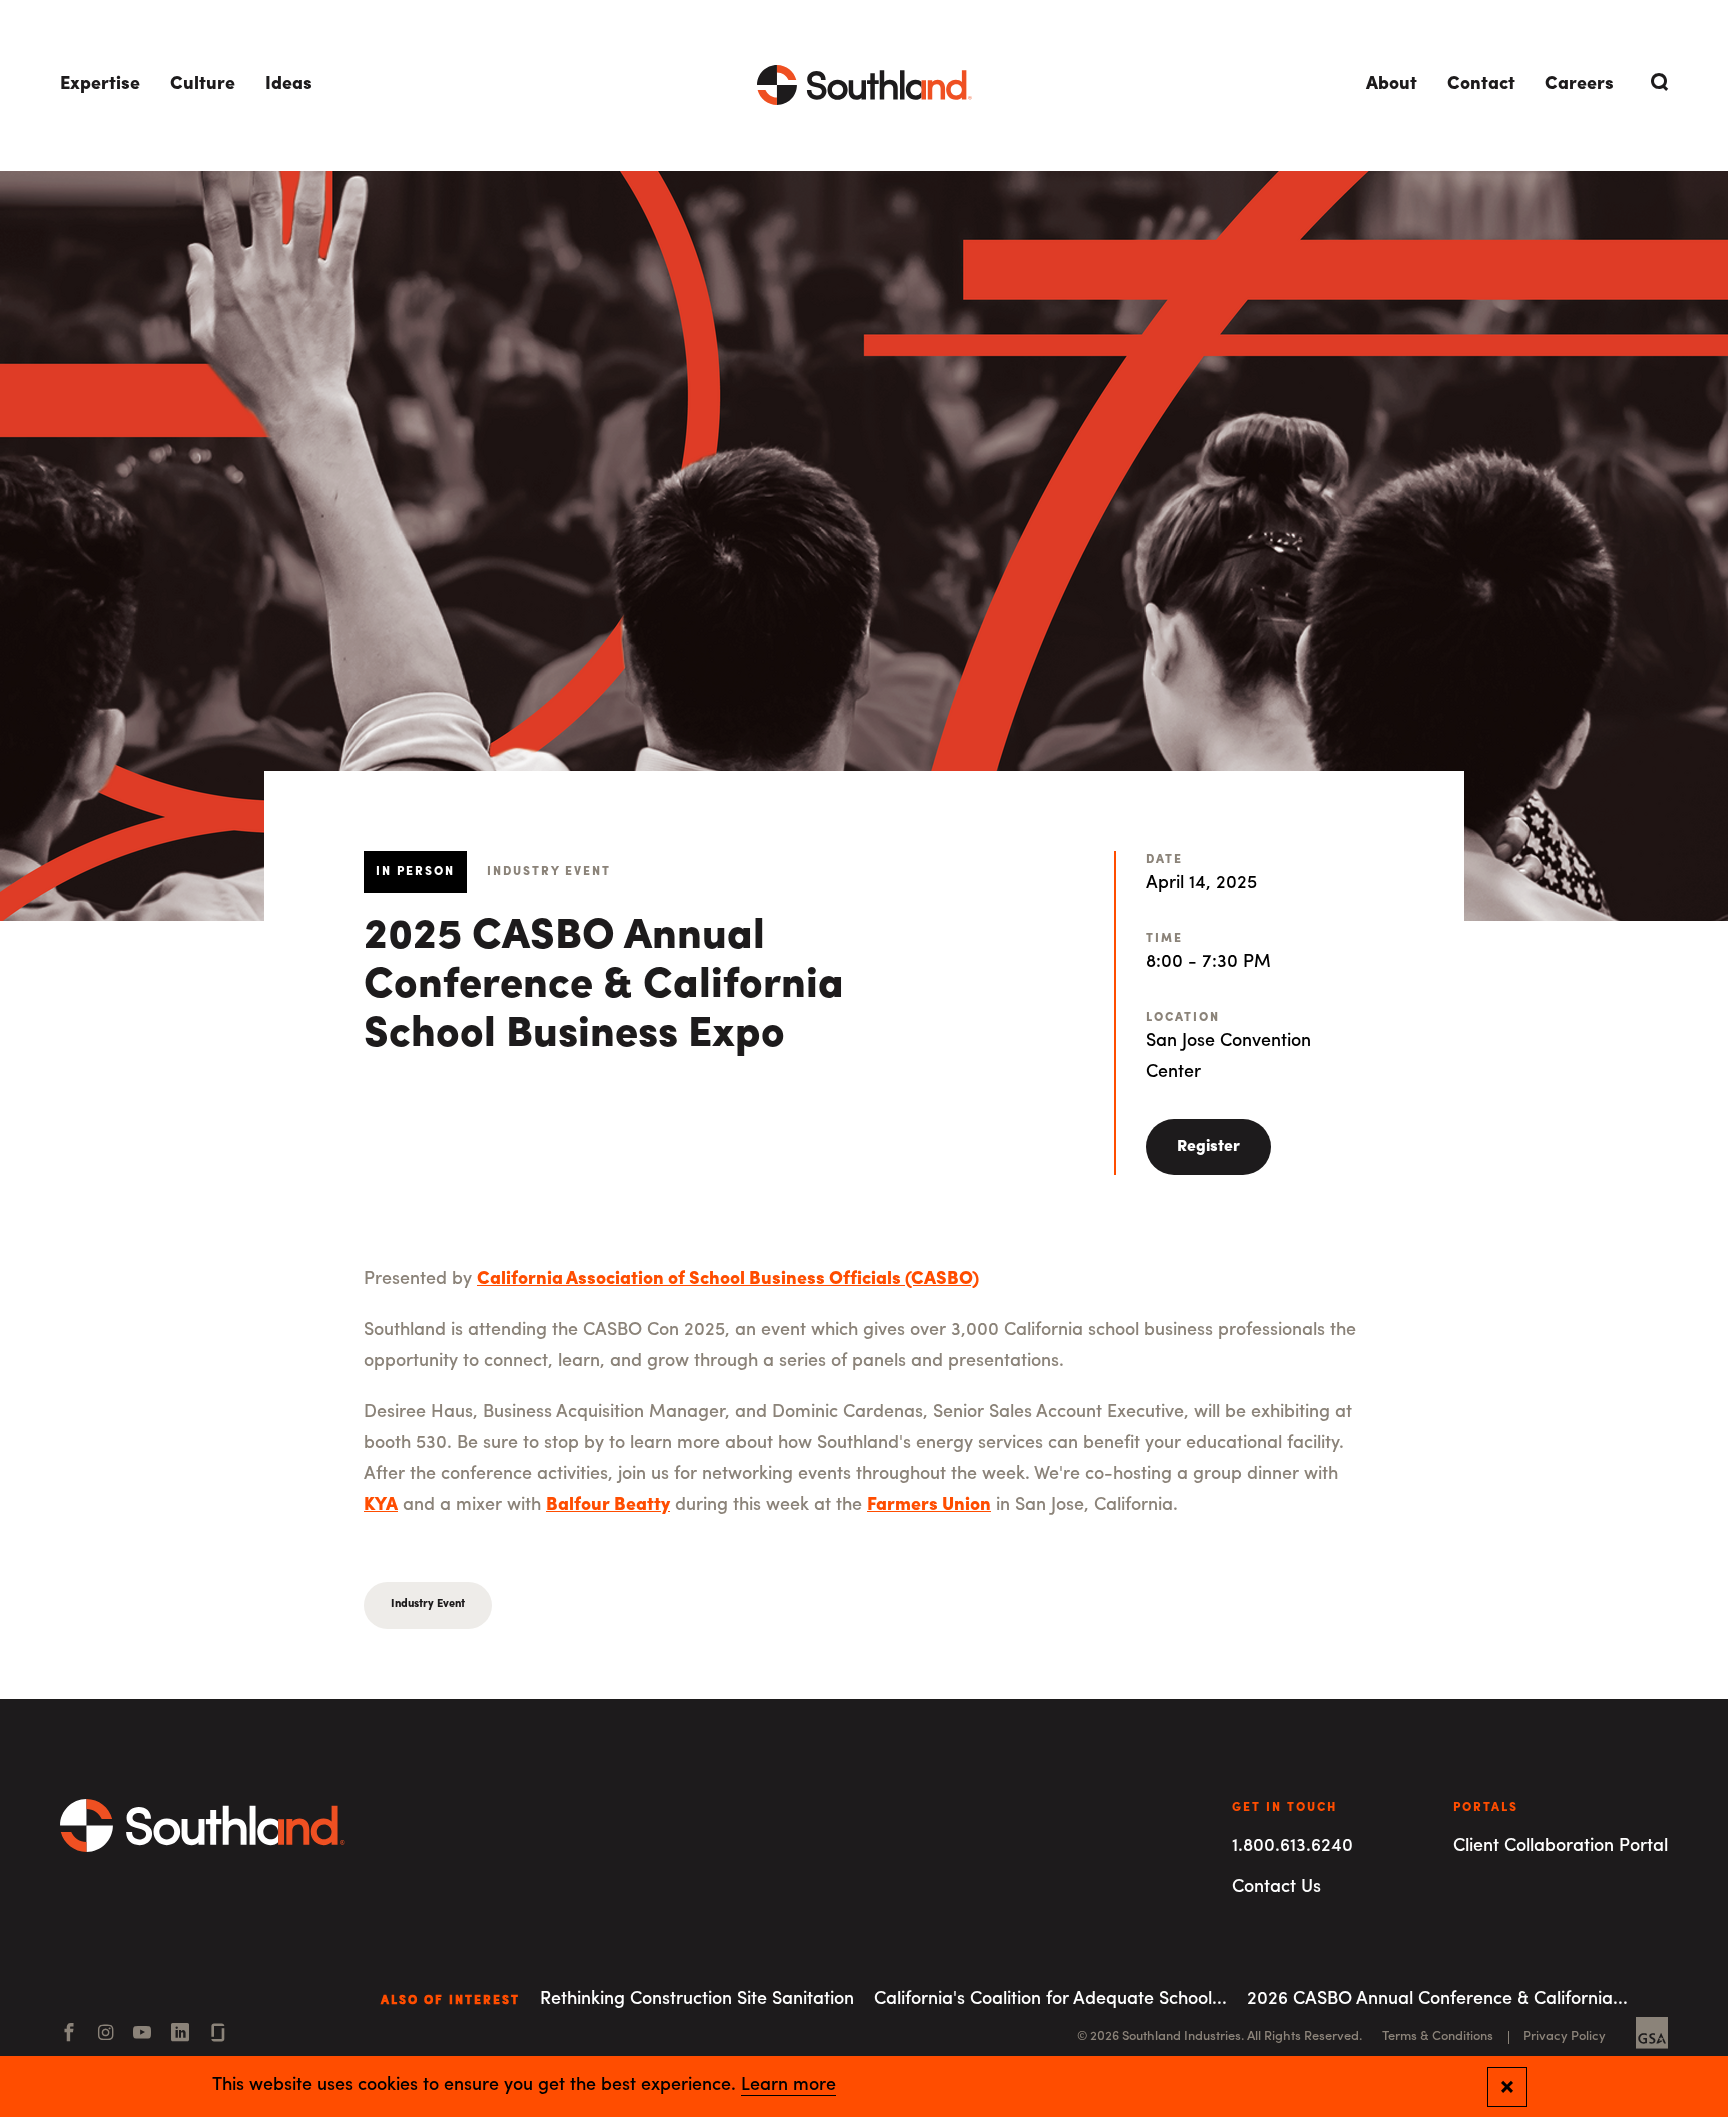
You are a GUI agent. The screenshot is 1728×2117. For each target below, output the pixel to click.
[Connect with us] (218, 2035)
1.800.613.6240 (1292, 1847)
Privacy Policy (1564, 2036)
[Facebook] (69, 2035)
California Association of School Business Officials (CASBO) (728, 1280)
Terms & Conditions (1437, 2036)
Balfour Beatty (608, 1506)
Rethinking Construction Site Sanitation (697, 2000)
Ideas (288, 85)
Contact (1481, 85)
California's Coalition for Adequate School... (1050, 2000)
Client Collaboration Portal (1560, 1847)
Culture (202, 85)
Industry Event (428, 1604)
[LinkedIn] (180, 2035)
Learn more (788, 2086)
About (1391, 85)
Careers (1579, 85)
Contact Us (1276, 1888)
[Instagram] (105, 2035)
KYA (381, 1506)
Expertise (100, 85)
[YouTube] (142, 2035)
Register (1208, 1147)
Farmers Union (929, 1506)
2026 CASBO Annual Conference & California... (1437, 2000)
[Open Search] (1656, 82)
